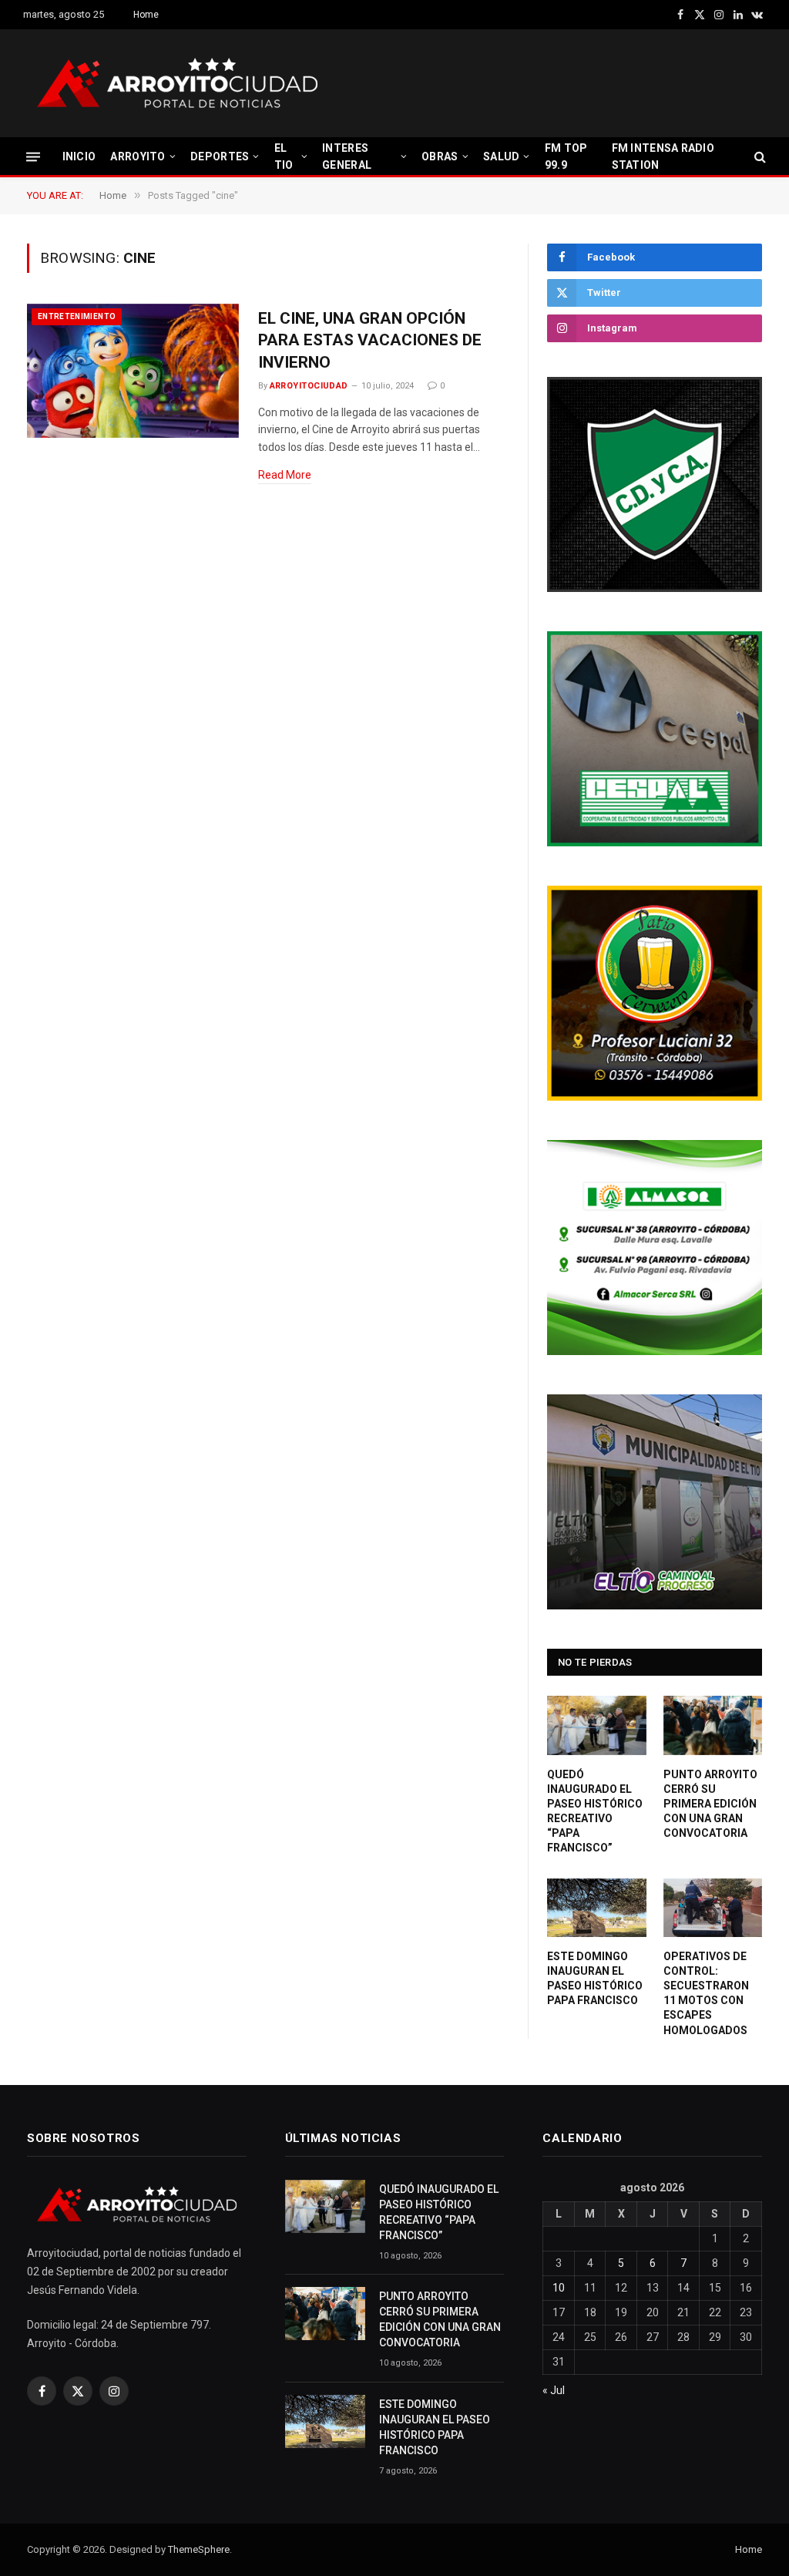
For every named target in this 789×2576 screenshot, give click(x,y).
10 (559, 2288)
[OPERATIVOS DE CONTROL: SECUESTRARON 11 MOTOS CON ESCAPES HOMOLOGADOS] (713, 1908)
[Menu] (33, 156)
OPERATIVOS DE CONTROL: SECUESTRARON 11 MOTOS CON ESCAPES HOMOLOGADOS (706, 1993)
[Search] (759, 157)
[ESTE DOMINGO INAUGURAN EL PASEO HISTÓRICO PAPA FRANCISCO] (597, 1908)
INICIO (79, 156)
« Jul (554, 2390)
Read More (285, 475)
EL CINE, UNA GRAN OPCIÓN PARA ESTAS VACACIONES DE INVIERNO (370, 340)
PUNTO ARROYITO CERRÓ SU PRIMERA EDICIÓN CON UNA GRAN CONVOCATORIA (710, 1804)
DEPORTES (220, 156)
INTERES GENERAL (347, 156)
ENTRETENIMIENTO (77, 316)
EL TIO (284, 156)
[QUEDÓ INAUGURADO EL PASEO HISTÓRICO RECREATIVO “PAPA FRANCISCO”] (597, 1725)
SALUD (501, 156)
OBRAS (440, 156)
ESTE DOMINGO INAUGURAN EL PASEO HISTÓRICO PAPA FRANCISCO (595, 1978)
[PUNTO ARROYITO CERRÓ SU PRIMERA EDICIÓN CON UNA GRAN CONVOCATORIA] (713, 1725)
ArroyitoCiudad (309, 386)
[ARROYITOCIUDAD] (177, 83)
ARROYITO (138, 156)
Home (146, 15)
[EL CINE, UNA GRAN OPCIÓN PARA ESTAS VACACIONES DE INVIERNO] (133, 371)
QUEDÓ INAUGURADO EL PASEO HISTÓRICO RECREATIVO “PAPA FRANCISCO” (595, 1811)
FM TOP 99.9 (566, 156)
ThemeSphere (199, 2549)
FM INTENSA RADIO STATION (663, 156)
